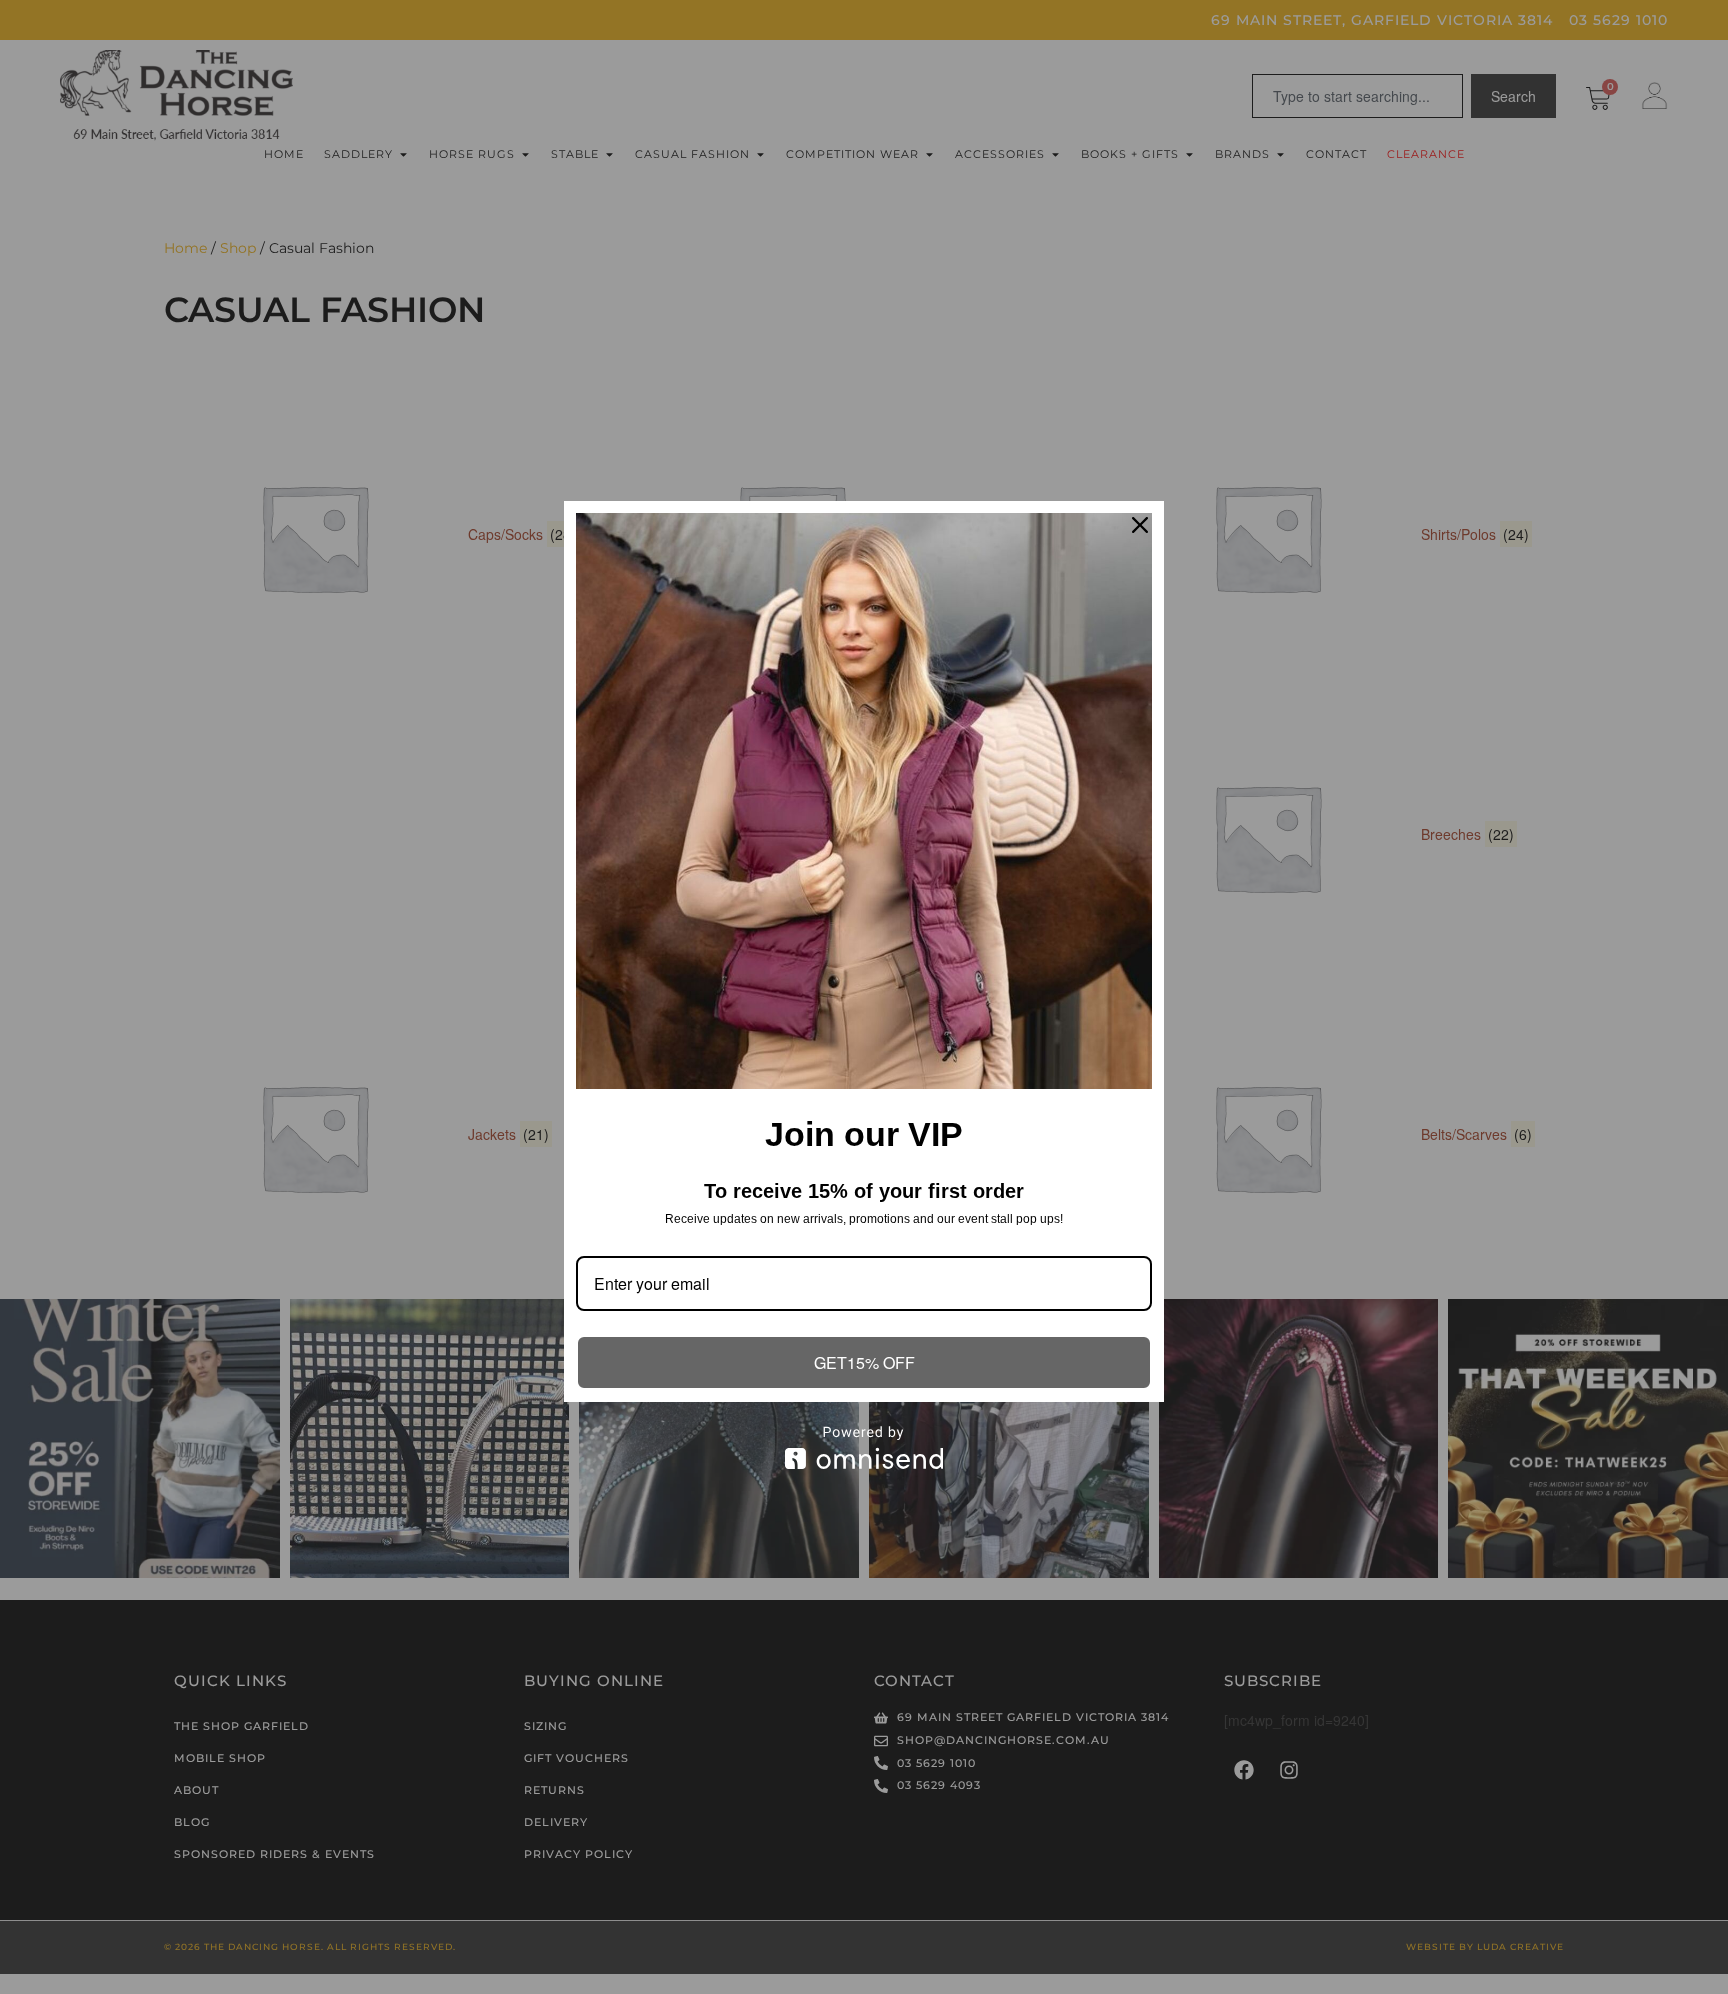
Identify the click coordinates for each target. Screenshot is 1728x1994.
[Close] (1140, 525)
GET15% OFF (864, 1362)
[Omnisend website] (864, 1447)
